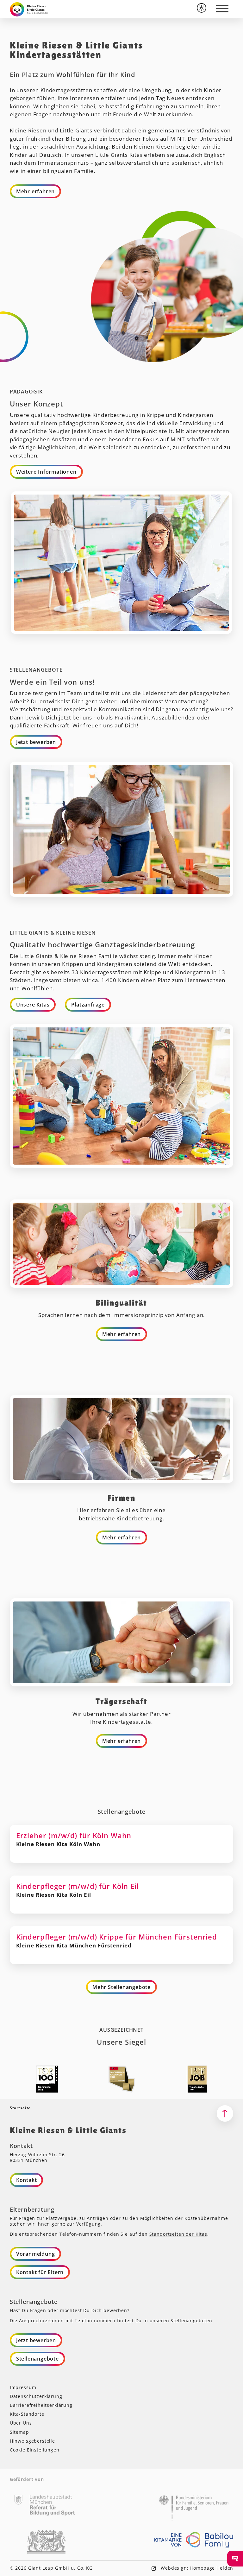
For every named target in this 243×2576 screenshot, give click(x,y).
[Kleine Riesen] (29, 9)
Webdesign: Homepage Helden (196, 2568)
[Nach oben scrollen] (225, 2113)
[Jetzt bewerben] (235, 2559)
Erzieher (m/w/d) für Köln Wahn (122, 1844)
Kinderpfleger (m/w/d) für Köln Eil (122, 1895)
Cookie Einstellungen (35, 2450)
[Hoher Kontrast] (202, 8)
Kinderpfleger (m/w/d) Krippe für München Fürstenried (122, 1945)
